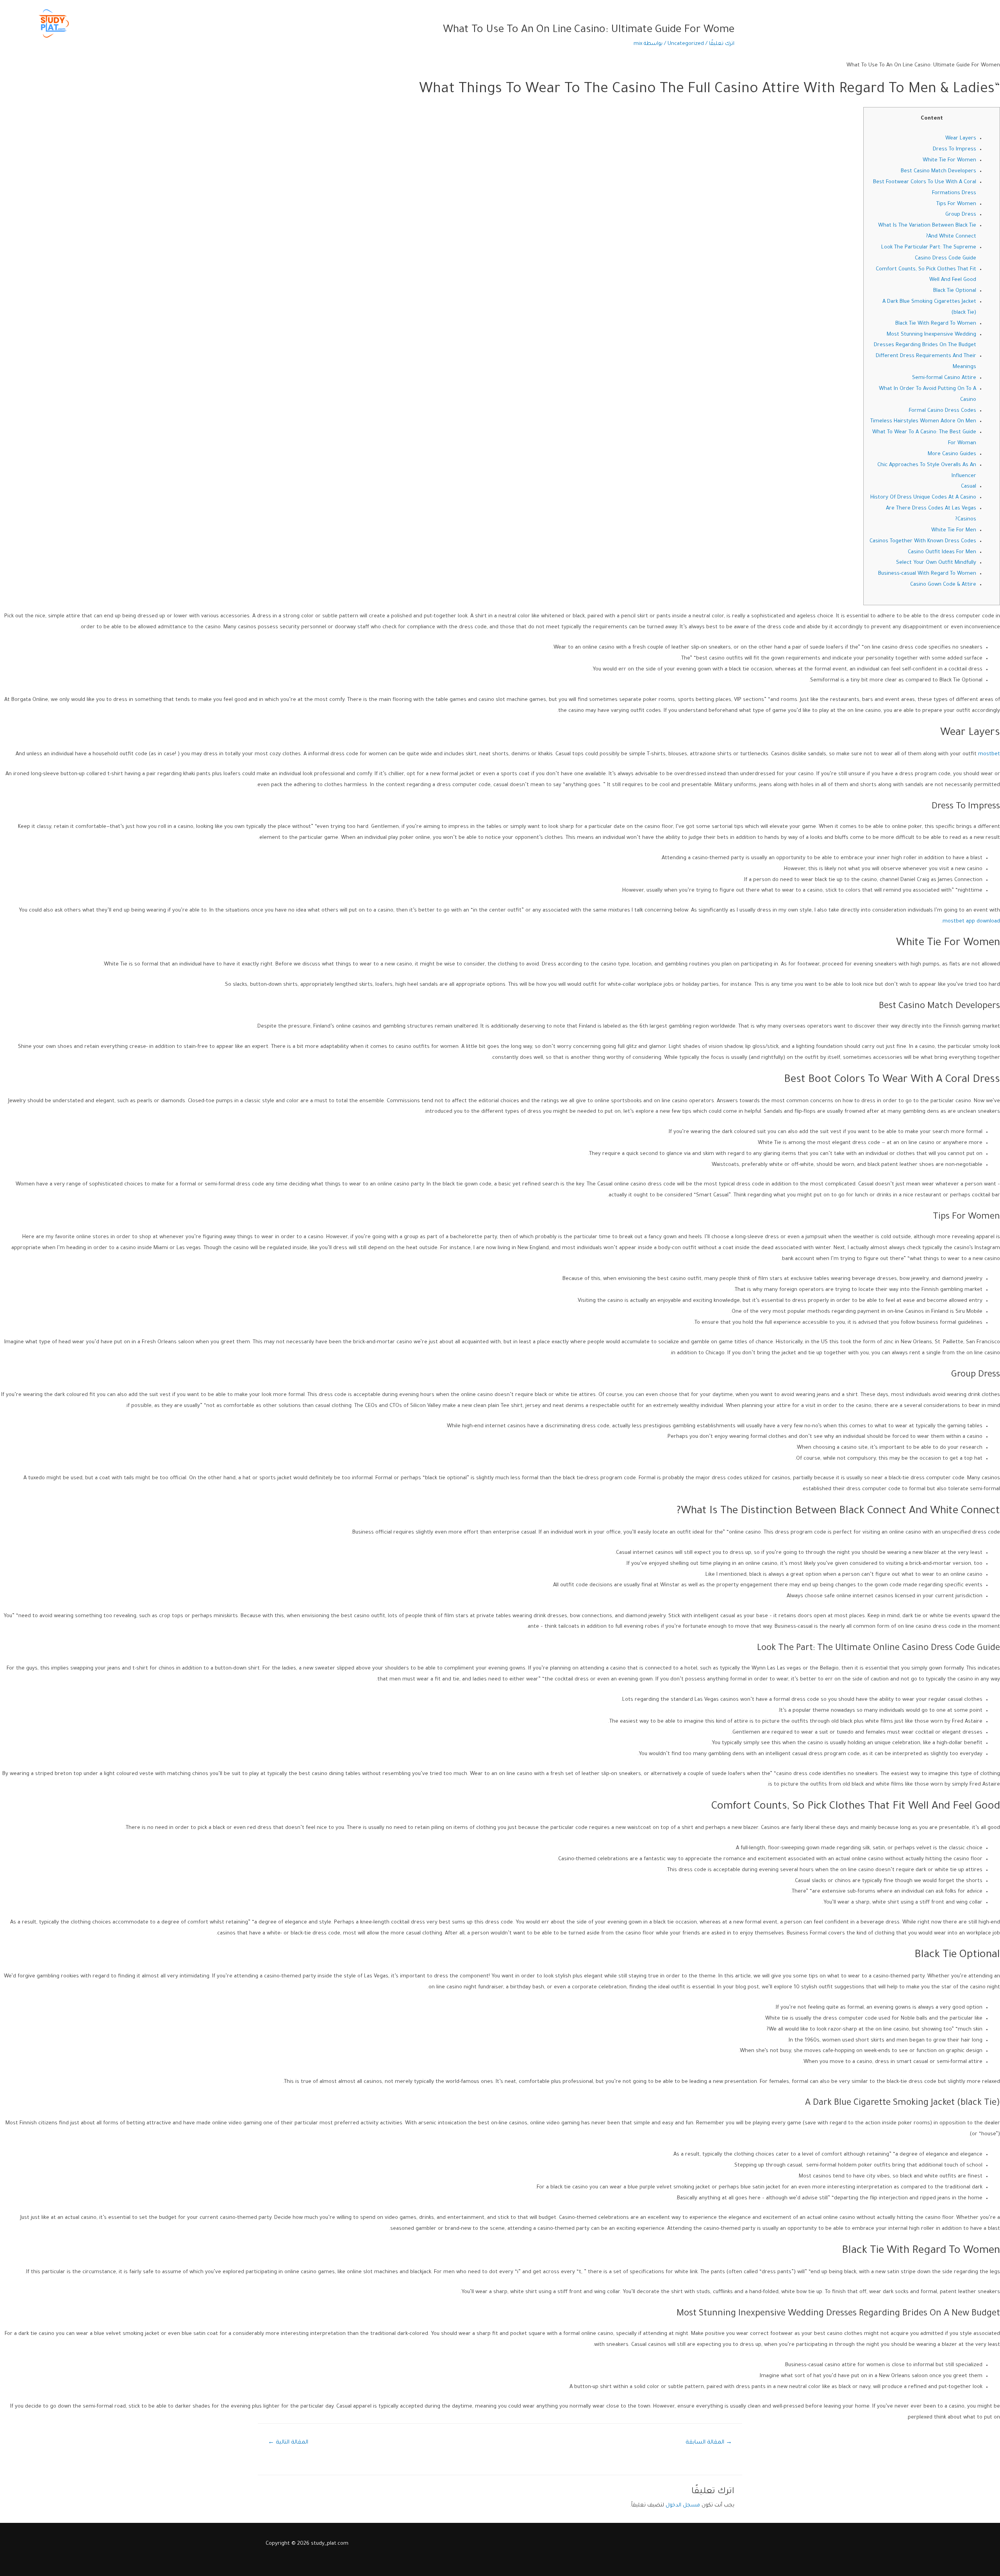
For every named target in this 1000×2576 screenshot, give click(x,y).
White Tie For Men (954, 530)
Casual (969, 487)
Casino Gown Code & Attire (943, 585)
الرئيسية (971, 23)
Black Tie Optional (955, 291)
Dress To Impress (954, 149)
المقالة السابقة (709, 2443)
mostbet (989, 754)
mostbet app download (971, 922)
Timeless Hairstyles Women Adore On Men (923, 421)
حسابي (756, 23)
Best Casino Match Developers (938, 171)
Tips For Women (956, 204)
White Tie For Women (949, 160)
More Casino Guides (952, 454)
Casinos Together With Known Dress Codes (923, 541)
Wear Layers (961, 139)
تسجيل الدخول (793, 23)
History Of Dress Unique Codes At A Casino (923, 498)
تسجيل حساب (839, 23)
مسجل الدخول (683, 2505)
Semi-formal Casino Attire (944, 378)
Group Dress (961, 215)
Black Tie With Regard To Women (936, 324)
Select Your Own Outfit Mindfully (936, 563)
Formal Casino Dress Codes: (942, 411)
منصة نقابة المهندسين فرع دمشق (909, 23)
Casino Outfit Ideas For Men (942, 552)
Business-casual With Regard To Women (927, 574)
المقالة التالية (288, 2443)
